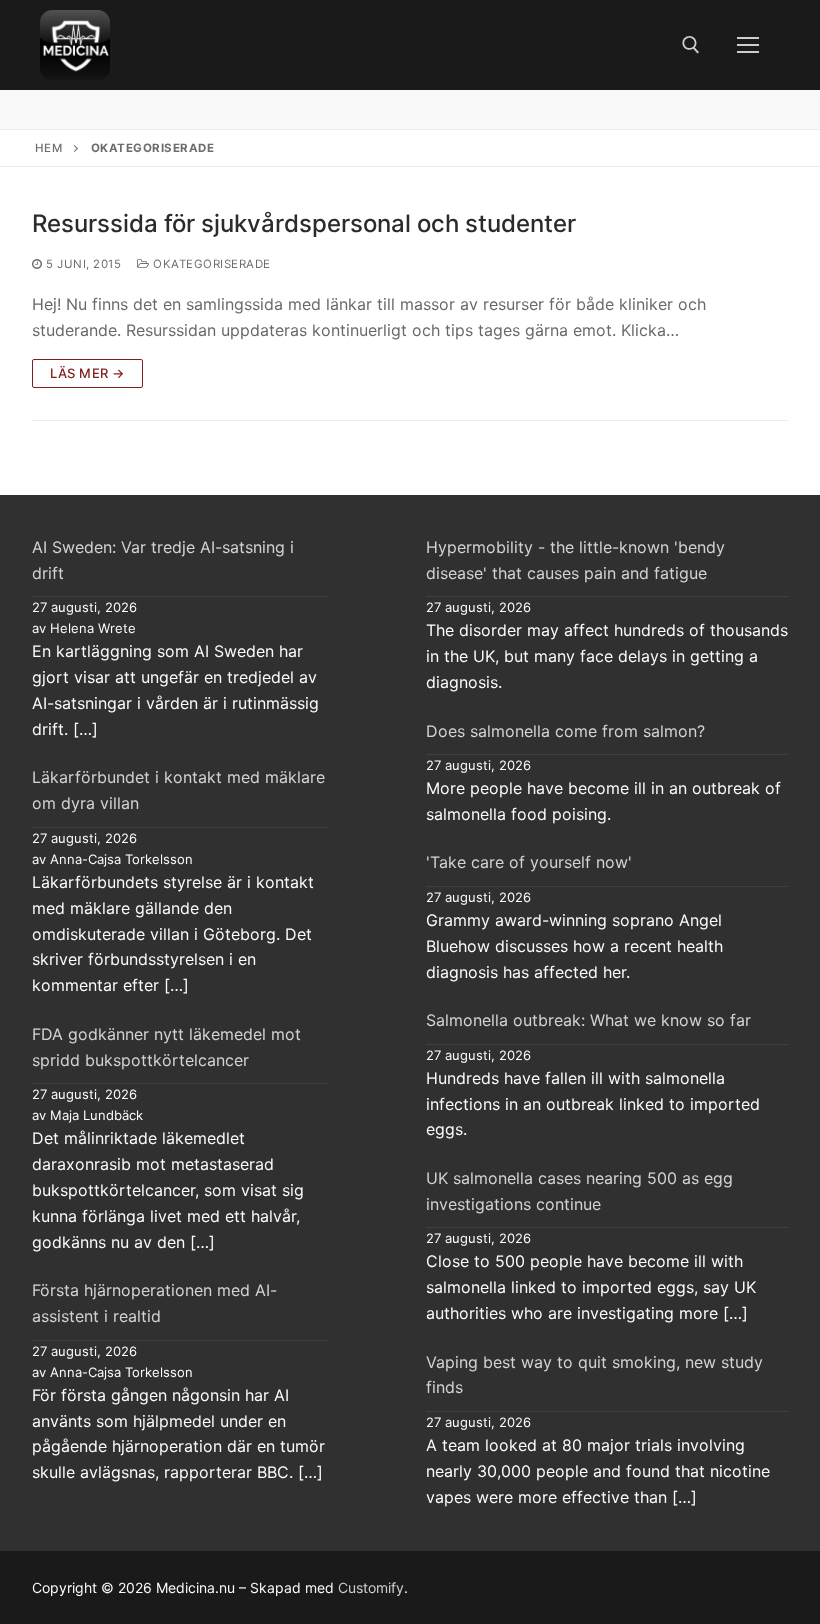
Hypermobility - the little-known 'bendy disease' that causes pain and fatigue (575, 560)
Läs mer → (87, 373)
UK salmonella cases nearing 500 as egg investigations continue (579, 1191)
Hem (49, 148)
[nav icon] (748, 45)
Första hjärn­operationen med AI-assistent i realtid (154, 1303)
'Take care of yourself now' (529, 862)
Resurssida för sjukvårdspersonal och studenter (304, 223)
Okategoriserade (210, 264)
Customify (371, 1587)
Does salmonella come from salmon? (565, 731)
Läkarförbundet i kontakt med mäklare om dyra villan (178, 790)
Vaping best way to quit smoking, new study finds (594, 1375)
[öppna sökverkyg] (691, 45)
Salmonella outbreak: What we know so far (588, 1020)
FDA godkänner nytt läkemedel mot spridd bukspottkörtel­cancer (166, 1047)
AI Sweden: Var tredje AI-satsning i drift (163, 560)
